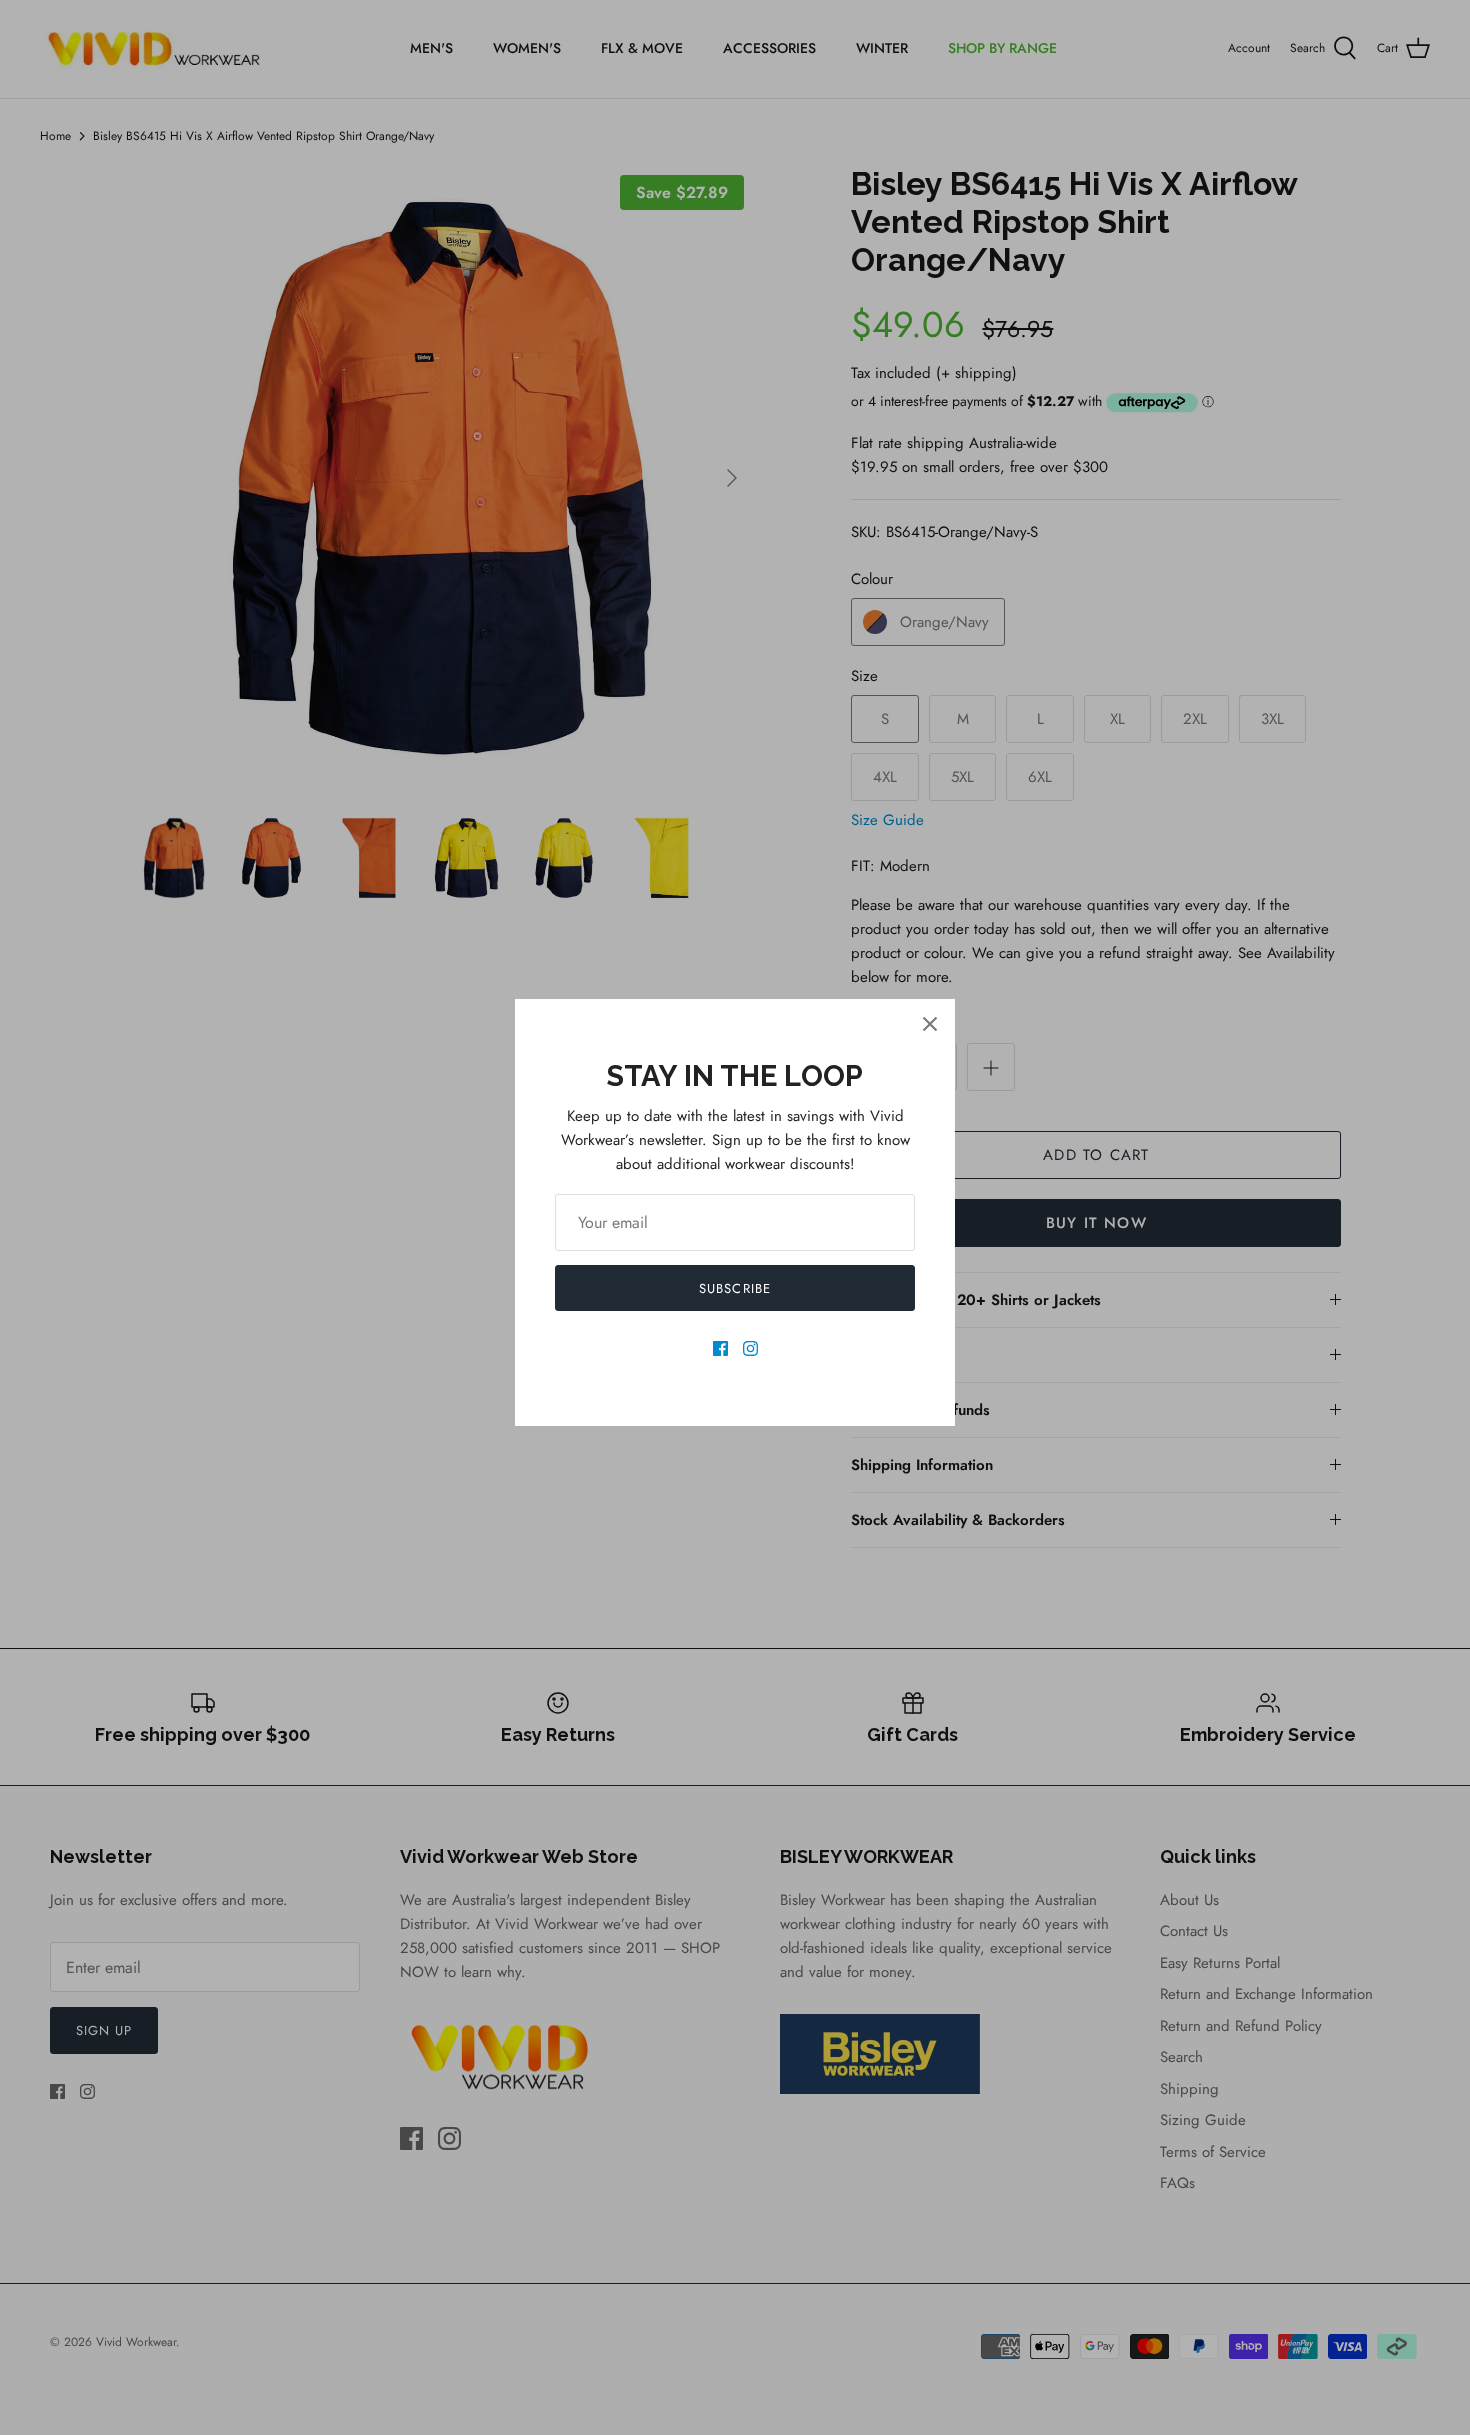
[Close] (930, 1024)
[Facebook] (720, 1348)
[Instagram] (750, 1348)
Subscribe (734, 1288)
